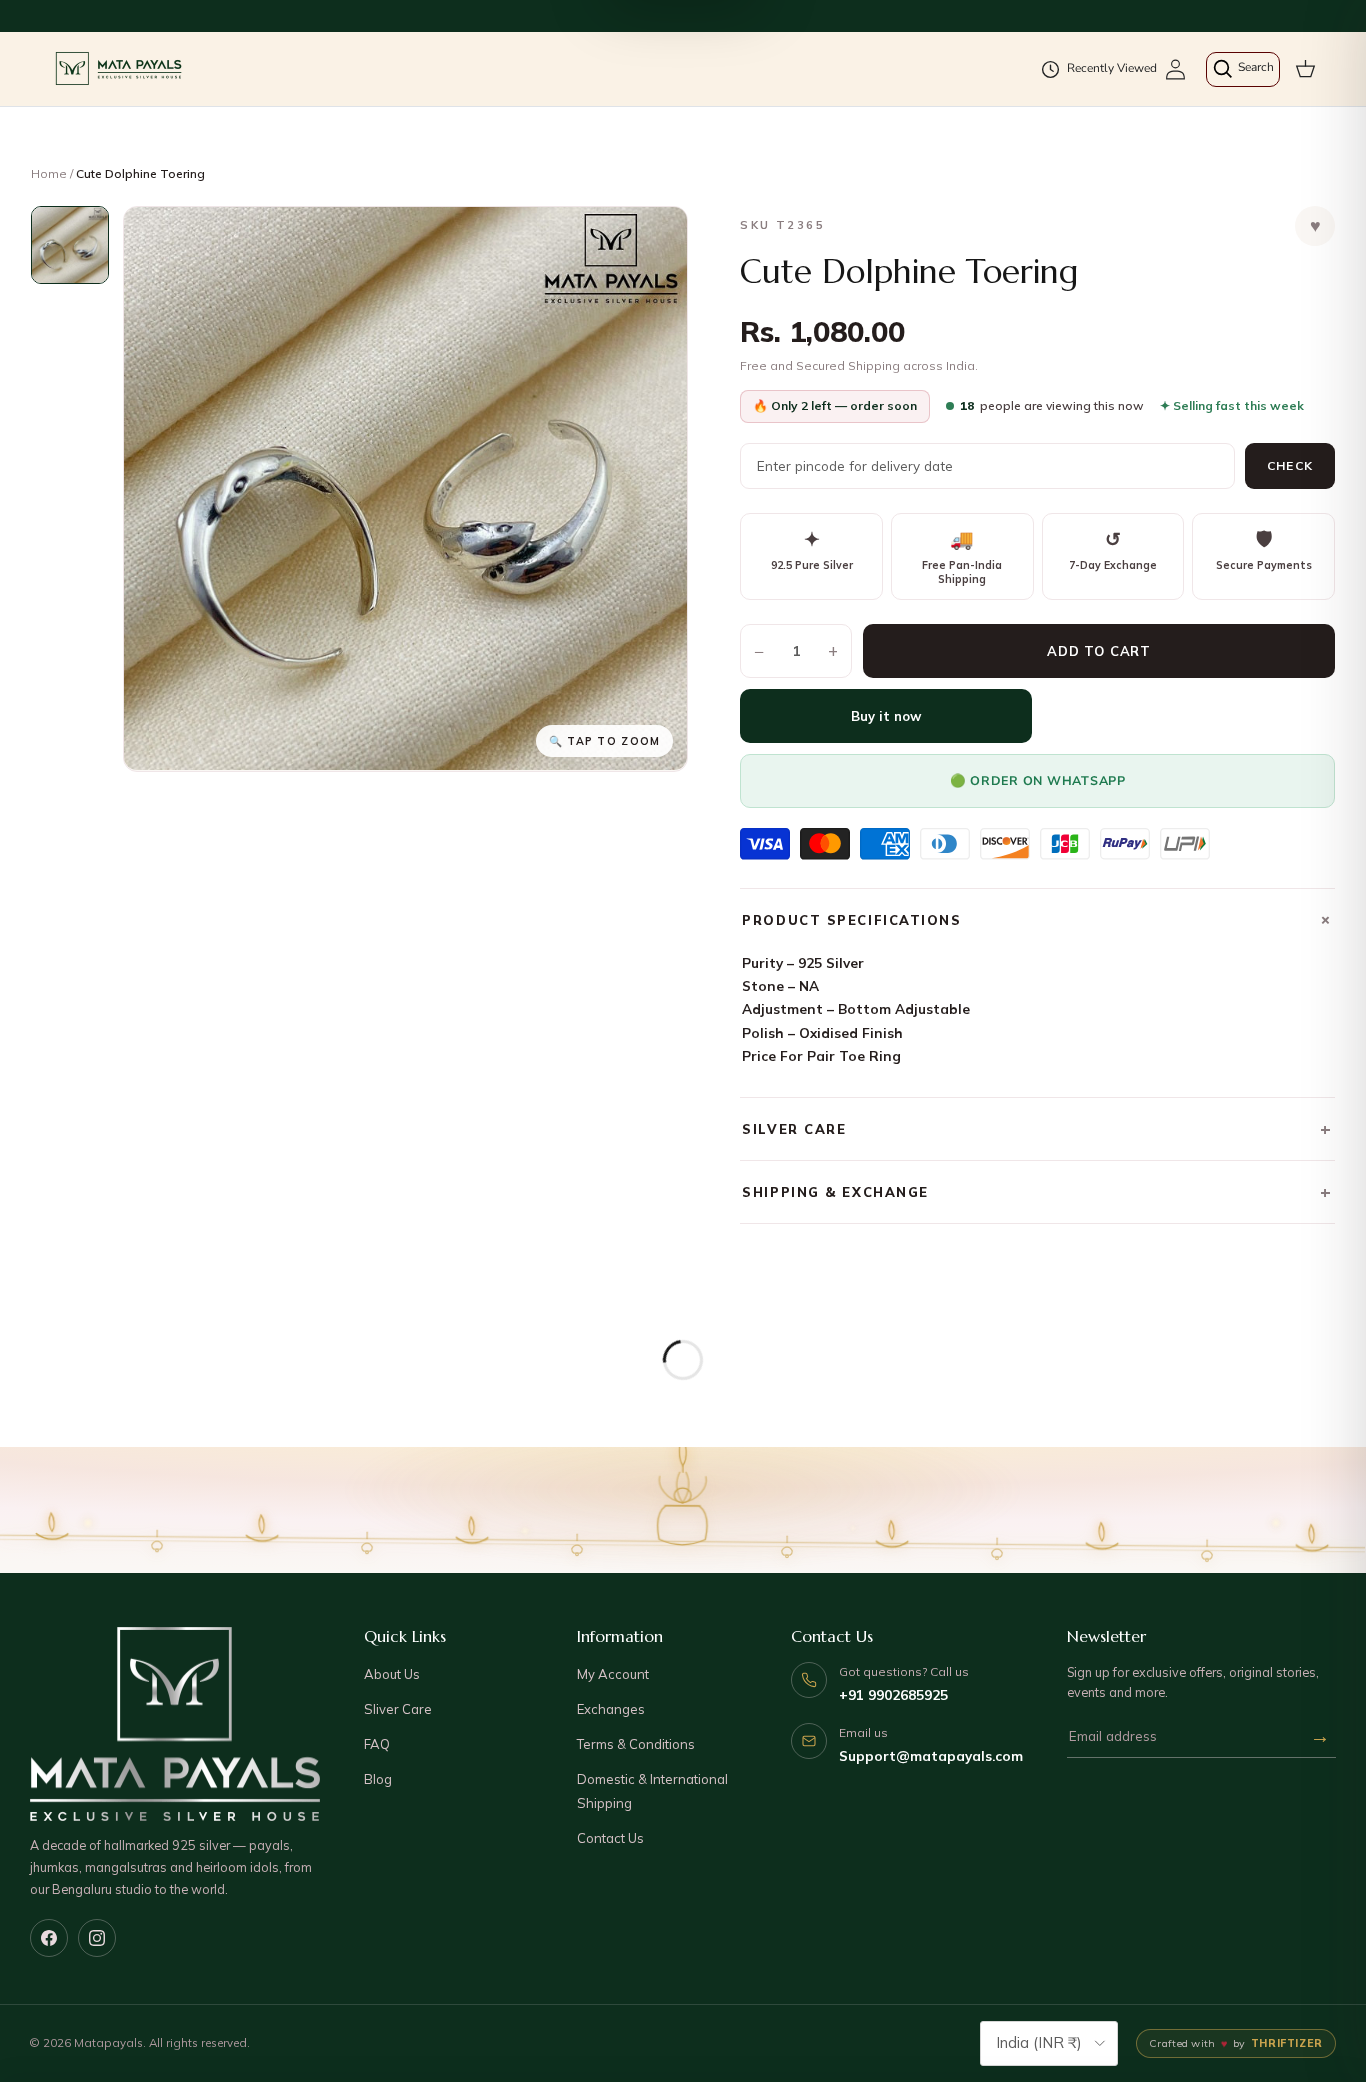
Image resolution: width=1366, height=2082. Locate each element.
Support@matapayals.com (931, 1755)
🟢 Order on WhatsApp (1038, 780)
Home (49, 173)
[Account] (1175, 69)
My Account (613, 1674)
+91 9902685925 (893, 1694)
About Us (392, 1674)
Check (1290, 465)
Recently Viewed (1112, 68)
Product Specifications (1038, 919)
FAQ (377, 1744)
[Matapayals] (120, 69)
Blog (378, 1779)
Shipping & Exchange (1037, 1191)
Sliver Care (398, 1709)
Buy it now (886, 716)
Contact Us (610, 1838)
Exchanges (611, 1709)
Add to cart (1099, 651)
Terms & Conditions (636, 1744)
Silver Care (1037, 1128)
